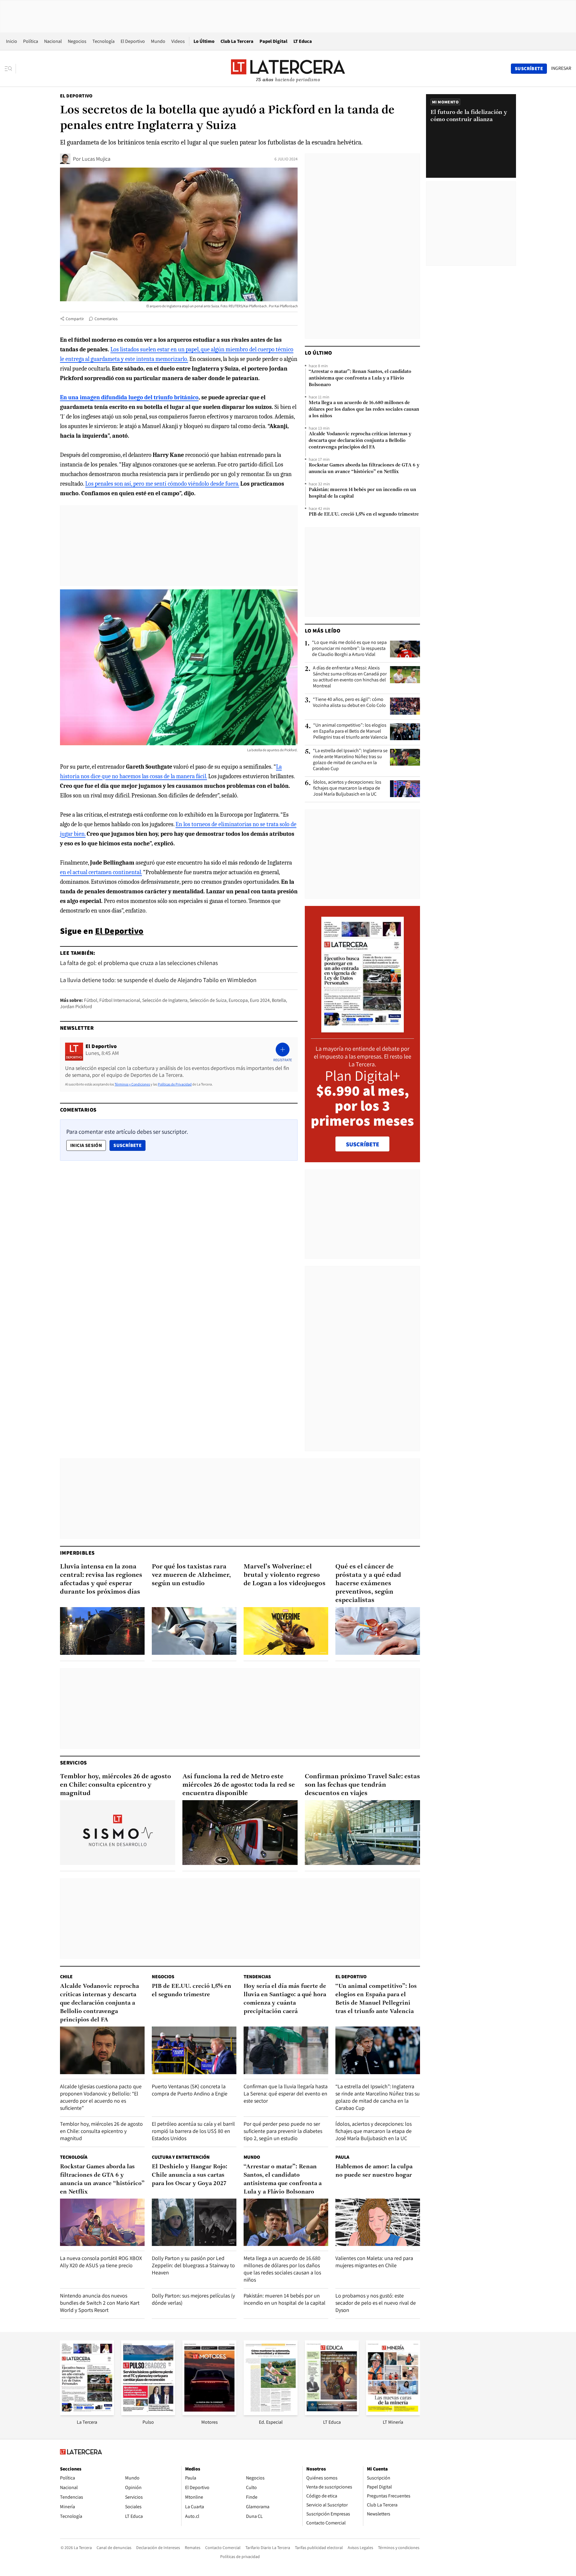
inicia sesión (86, 1145)
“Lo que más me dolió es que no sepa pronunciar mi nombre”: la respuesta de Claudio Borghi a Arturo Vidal (349, 648)
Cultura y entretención (181, 2157)
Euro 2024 (260, 1000)
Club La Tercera (237, 41)
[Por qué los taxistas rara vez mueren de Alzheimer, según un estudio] (194, 1631)
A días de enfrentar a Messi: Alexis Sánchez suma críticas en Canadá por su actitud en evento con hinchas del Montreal (350, 677)
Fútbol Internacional (120, 1000)
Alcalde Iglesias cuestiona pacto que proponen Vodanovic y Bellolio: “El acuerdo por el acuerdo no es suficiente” (101, 2097)
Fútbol (91, 1000)
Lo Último (204, 41)
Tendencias (257, 1977)
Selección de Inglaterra (165, 1000)
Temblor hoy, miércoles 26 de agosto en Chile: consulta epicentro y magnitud (115, 1785)
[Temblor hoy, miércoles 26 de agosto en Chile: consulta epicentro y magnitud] (118, 1833)
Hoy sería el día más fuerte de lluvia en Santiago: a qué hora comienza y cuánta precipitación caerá (285, 1999)
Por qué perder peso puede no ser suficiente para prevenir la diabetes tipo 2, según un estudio (283, 2131)
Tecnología (103, 41)
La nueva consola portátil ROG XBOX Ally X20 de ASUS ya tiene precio (101, 2262)
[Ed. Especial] (271, 2413)
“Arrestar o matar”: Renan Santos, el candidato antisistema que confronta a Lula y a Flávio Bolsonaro (360, 378)
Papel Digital (273, 41)
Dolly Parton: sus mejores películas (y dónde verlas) (193, 2299)
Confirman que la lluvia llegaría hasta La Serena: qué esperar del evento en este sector (286, 2094)
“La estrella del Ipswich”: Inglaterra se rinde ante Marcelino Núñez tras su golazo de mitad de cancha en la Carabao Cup (350, 760)
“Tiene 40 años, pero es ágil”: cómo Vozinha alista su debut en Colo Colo (349, 702)
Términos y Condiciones (132, 1084)
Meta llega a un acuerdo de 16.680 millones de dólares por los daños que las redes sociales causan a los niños (364, 409)
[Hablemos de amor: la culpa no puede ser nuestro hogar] (378, 2222)
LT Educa (303, 41)
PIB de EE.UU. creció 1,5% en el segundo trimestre (364, 514)
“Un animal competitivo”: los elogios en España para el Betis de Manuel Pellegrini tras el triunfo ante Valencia (350, 731)
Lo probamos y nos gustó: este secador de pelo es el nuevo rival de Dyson (376, 2303)
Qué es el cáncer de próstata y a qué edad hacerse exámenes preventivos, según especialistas (368, 1584)
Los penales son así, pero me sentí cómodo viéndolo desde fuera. (162, 484)
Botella (279, 1000)
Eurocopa (238, 1000)
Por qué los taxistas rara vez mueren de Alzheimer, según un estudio (191, 1575)
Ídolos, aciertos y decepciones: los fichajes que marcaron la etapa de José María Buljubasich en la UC (347, 788)
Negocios (77, 41)
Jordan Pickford (76, 1007)
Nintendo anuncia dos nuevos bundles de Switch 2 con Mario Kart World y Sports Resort (100, 2303)
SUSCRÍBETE (363, 1144)
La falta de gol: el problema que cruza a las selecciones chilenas (139, 963)
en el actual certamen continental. (101, 872)
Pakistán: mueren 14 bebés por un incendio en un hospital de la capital (362, 493)
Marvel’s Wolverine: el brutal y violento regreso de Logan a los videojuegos (285, 1575)
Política (31, 41)
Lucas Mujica (96, 159)
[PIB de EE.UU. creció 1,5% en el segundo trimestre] (194, 2050)
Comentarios (106, 319)
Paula (342, 2157)
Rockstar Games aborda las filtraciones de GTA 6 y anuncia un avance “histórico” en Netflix (364, 469)
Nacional (53, 41)
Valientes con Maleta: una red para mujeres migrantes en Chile (374, 2262)
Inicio (12, 41)
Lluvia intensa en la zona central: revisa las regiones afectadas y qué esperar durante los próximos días (101, 1579)
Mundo (158, 41)
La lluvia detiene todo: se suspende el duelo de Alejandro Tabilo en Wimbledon (158, 980)
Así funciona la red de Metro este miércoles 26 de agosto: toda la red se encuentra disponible (239, 1785)
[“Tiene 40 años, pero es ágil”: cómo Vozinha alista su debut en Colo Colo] (405, 706)
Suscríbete (129, 1145)
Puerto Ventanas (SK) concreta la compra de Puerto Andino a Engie (190, 2090)
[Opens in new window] (209, 2413)
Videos (178, 41)
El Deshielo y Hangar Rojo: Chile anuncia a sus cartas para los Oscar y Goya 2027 (190, 2175)
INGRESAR (561, 68)
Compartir (75, 319)
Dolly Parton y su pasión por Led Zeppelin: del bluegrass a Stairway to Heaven (193, 2265)
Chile (66, 1977)
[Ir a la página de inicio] (288, 68)
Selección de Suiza (208, 1000)
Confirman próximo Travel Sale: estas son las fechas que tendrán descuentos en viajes (362, 1785)
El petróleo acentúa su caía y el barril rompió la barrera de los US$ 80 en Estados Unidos (193, 2131)
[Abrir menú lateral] (10, 69)
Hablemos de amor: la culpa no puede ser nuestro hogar (374, 2171)
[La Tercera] (87, 2413)
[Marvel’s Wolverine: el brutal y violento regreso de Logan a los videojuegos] (286, 1631)
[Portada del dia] (363, 1029)
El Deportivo (133, 41)
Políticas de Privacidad (175, 1084)
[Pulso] (148, 2413)
